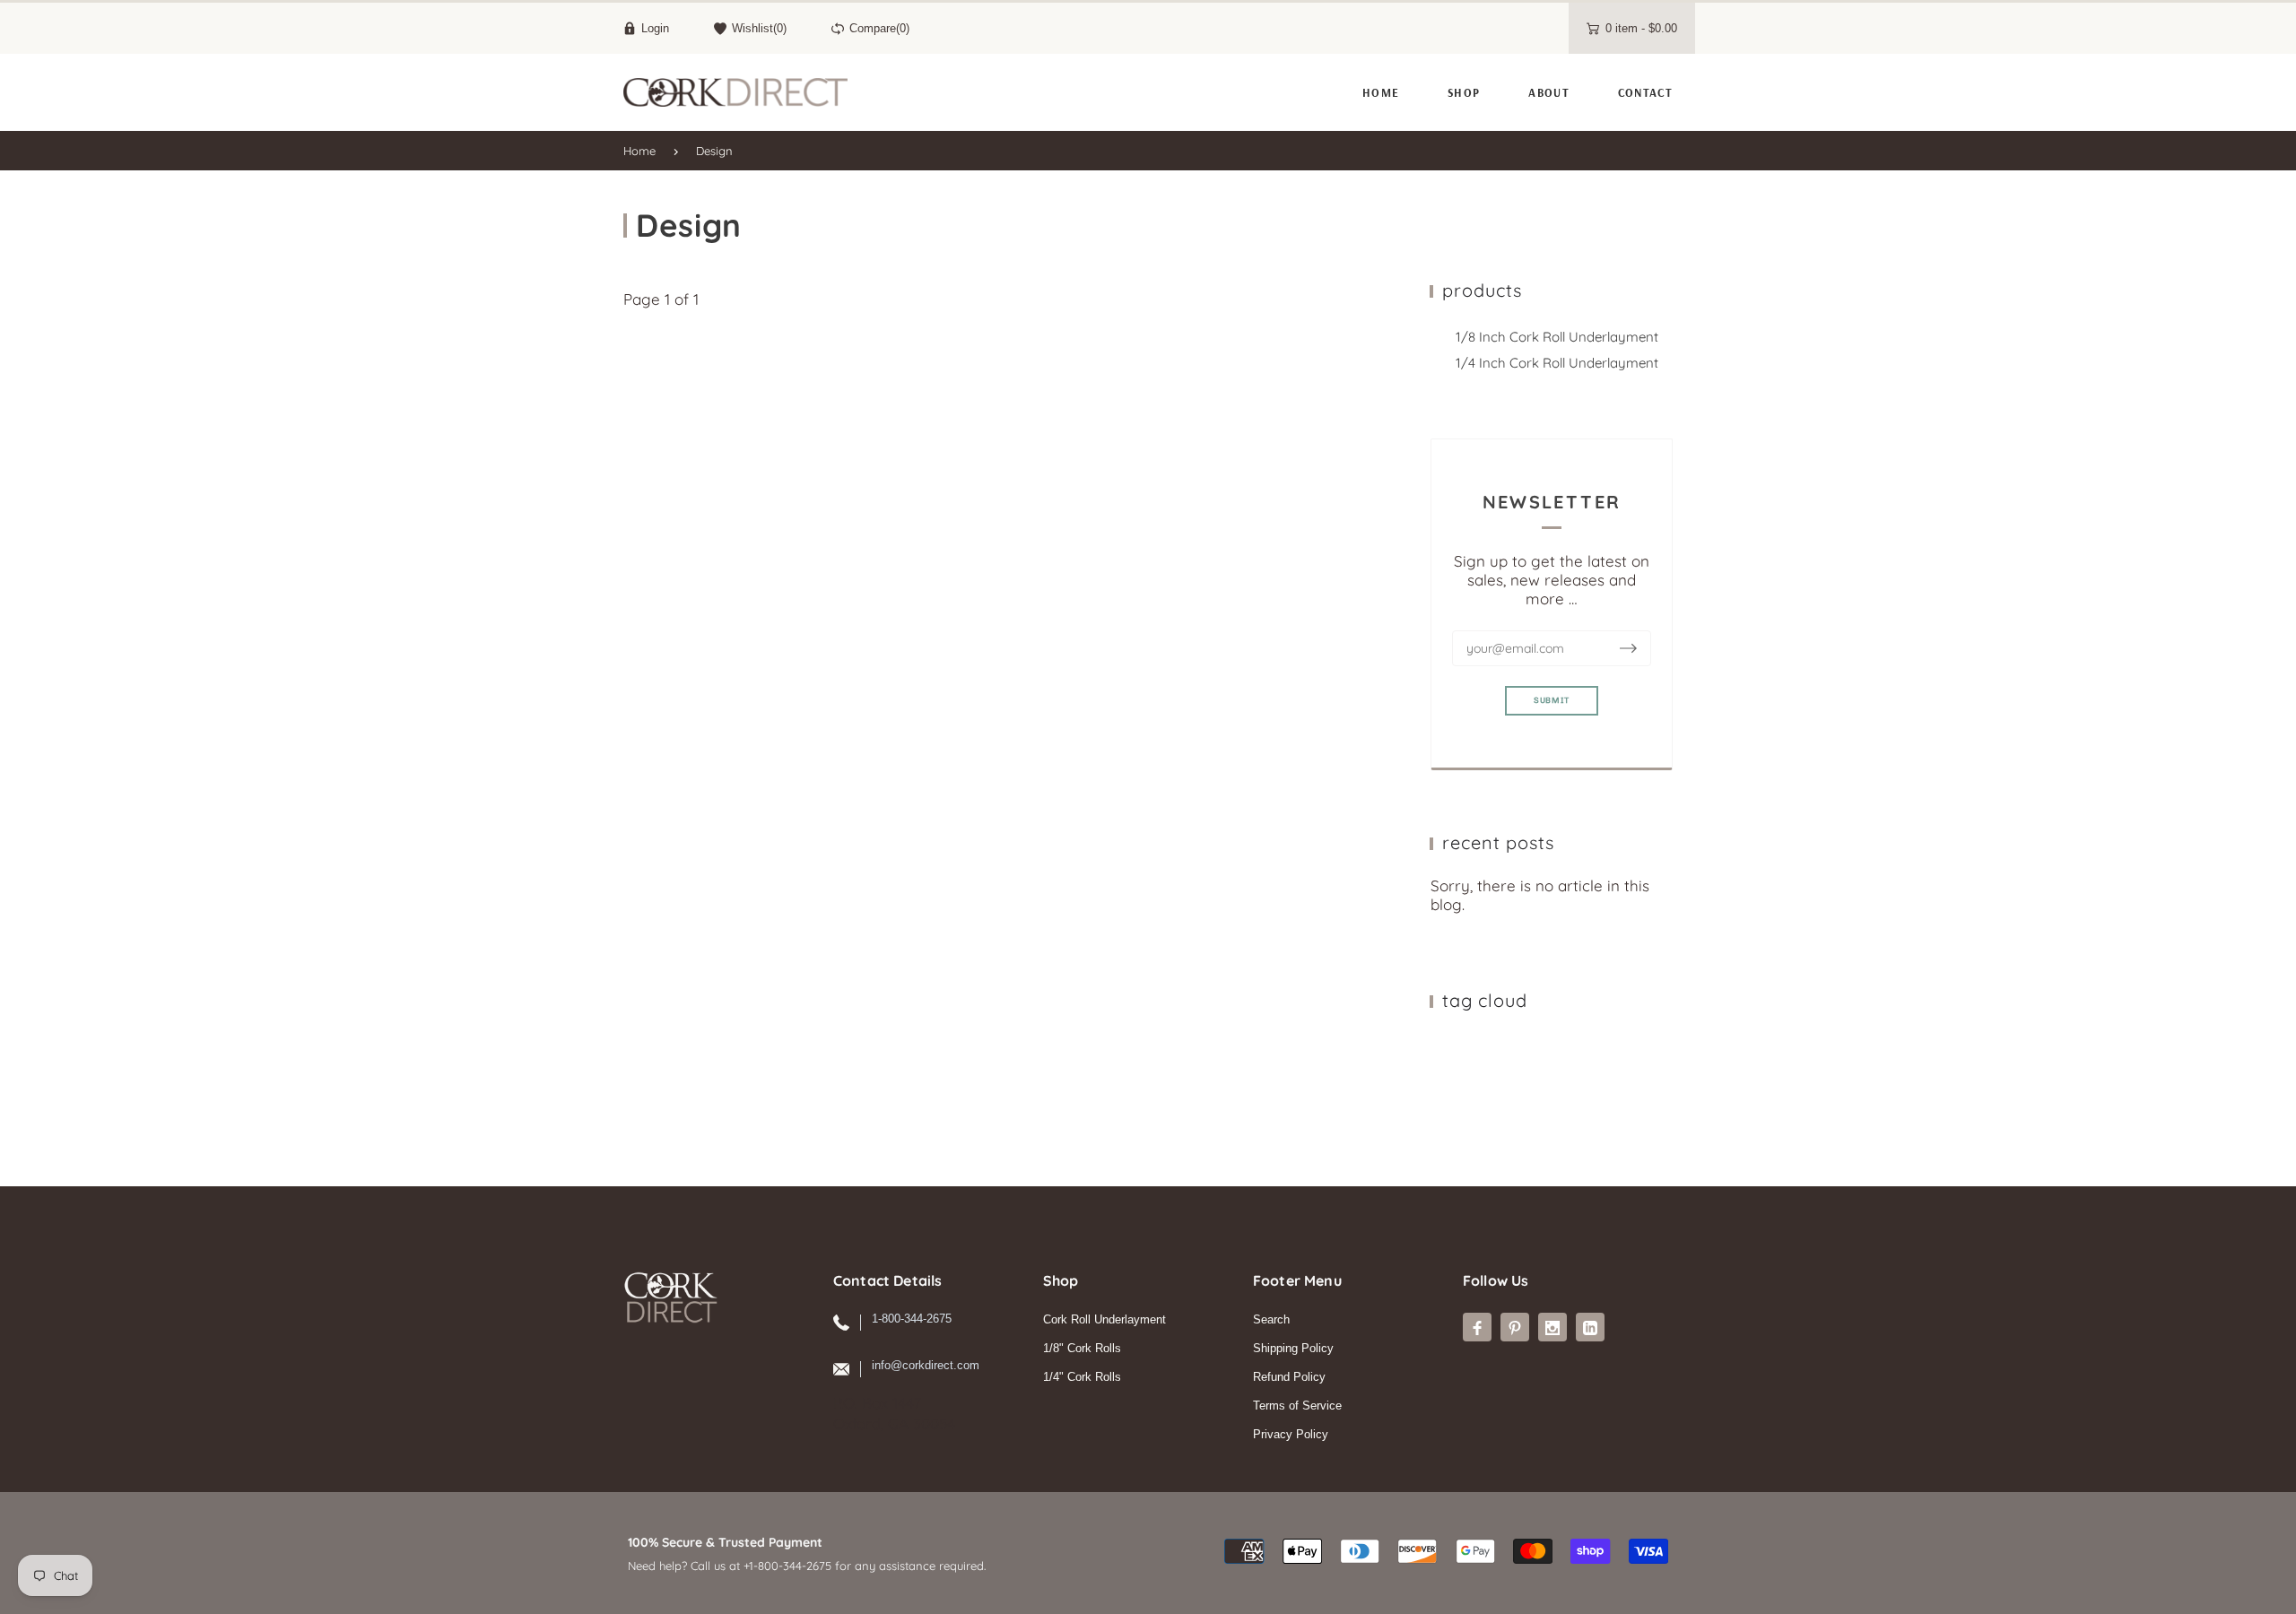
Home (639, 151)
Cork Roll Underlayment (1105, 1319)
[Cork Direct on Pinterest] (1515, 1327)
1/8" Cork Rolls (1082, 1348)
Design (714, 151)
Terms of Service (1297, 1406)
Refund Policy (1289, 1377)
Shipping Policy (1293, 1348)
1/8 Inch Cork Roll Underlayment (1557, 337)
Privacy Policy (1291, 1434)
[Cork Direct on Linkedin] (1590, 1327)
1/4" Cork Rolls (1082, 1377)
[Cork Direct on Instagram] (1552, 1327)
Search (1271, 1319)
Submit (1552, 700)
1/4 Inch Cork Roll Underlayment (1557, 363)
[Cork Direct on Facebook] (1477, 1327)
